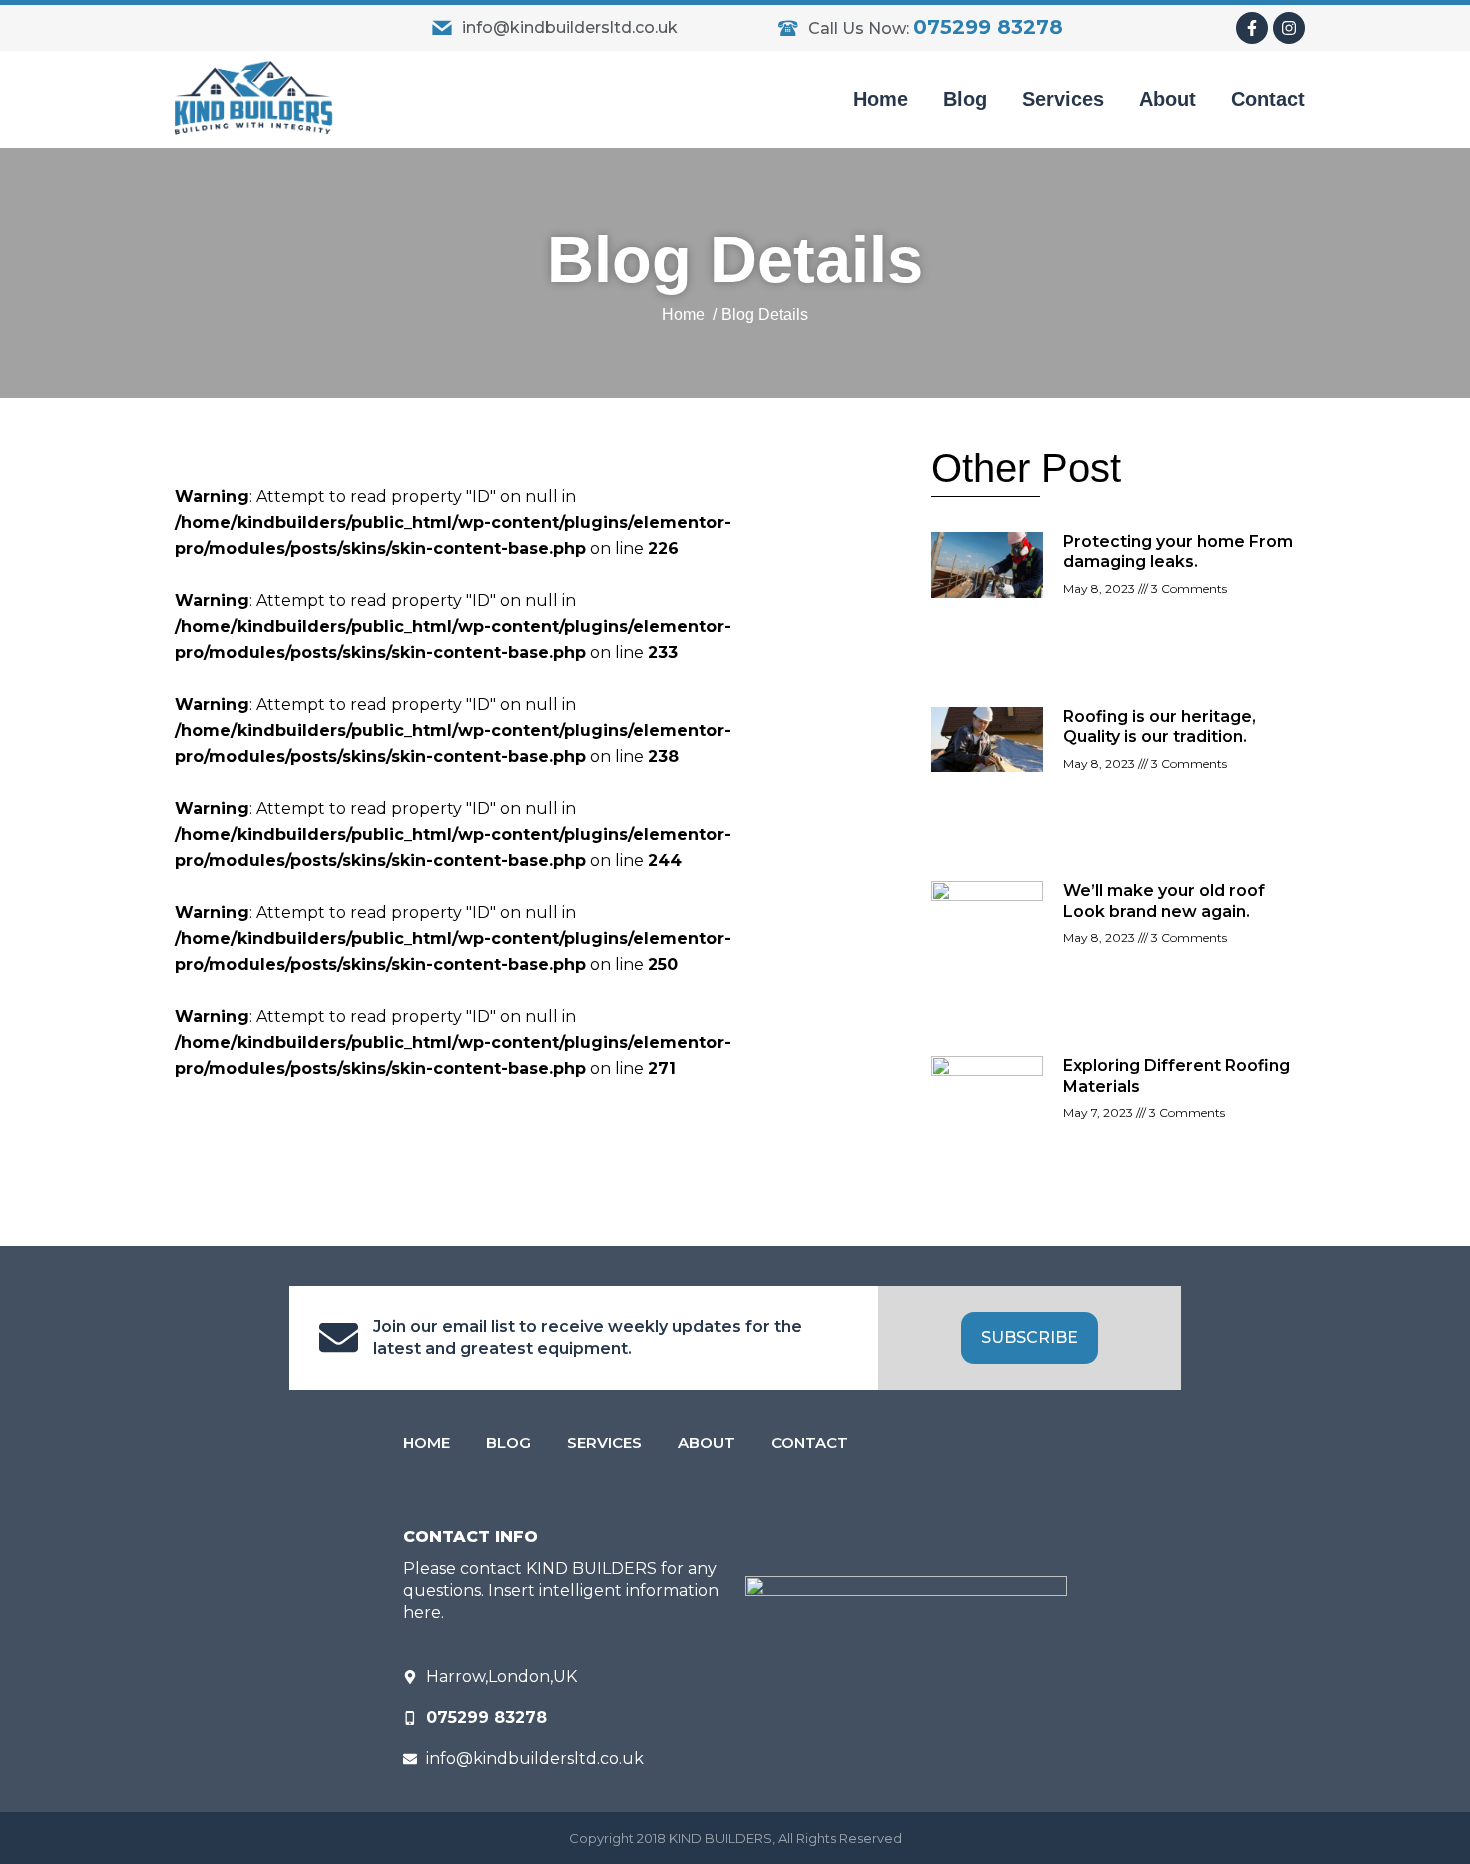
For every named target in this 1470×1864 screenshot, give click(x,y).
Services (1063, 99)
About (1167, 99)
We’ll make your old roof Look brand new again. (1164, 900)
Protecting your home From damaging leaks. (1178, 551)
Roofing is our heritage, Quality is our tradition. (1159, 726)
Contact (1268, 99)
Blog (965, 99)
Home (880, 99)
